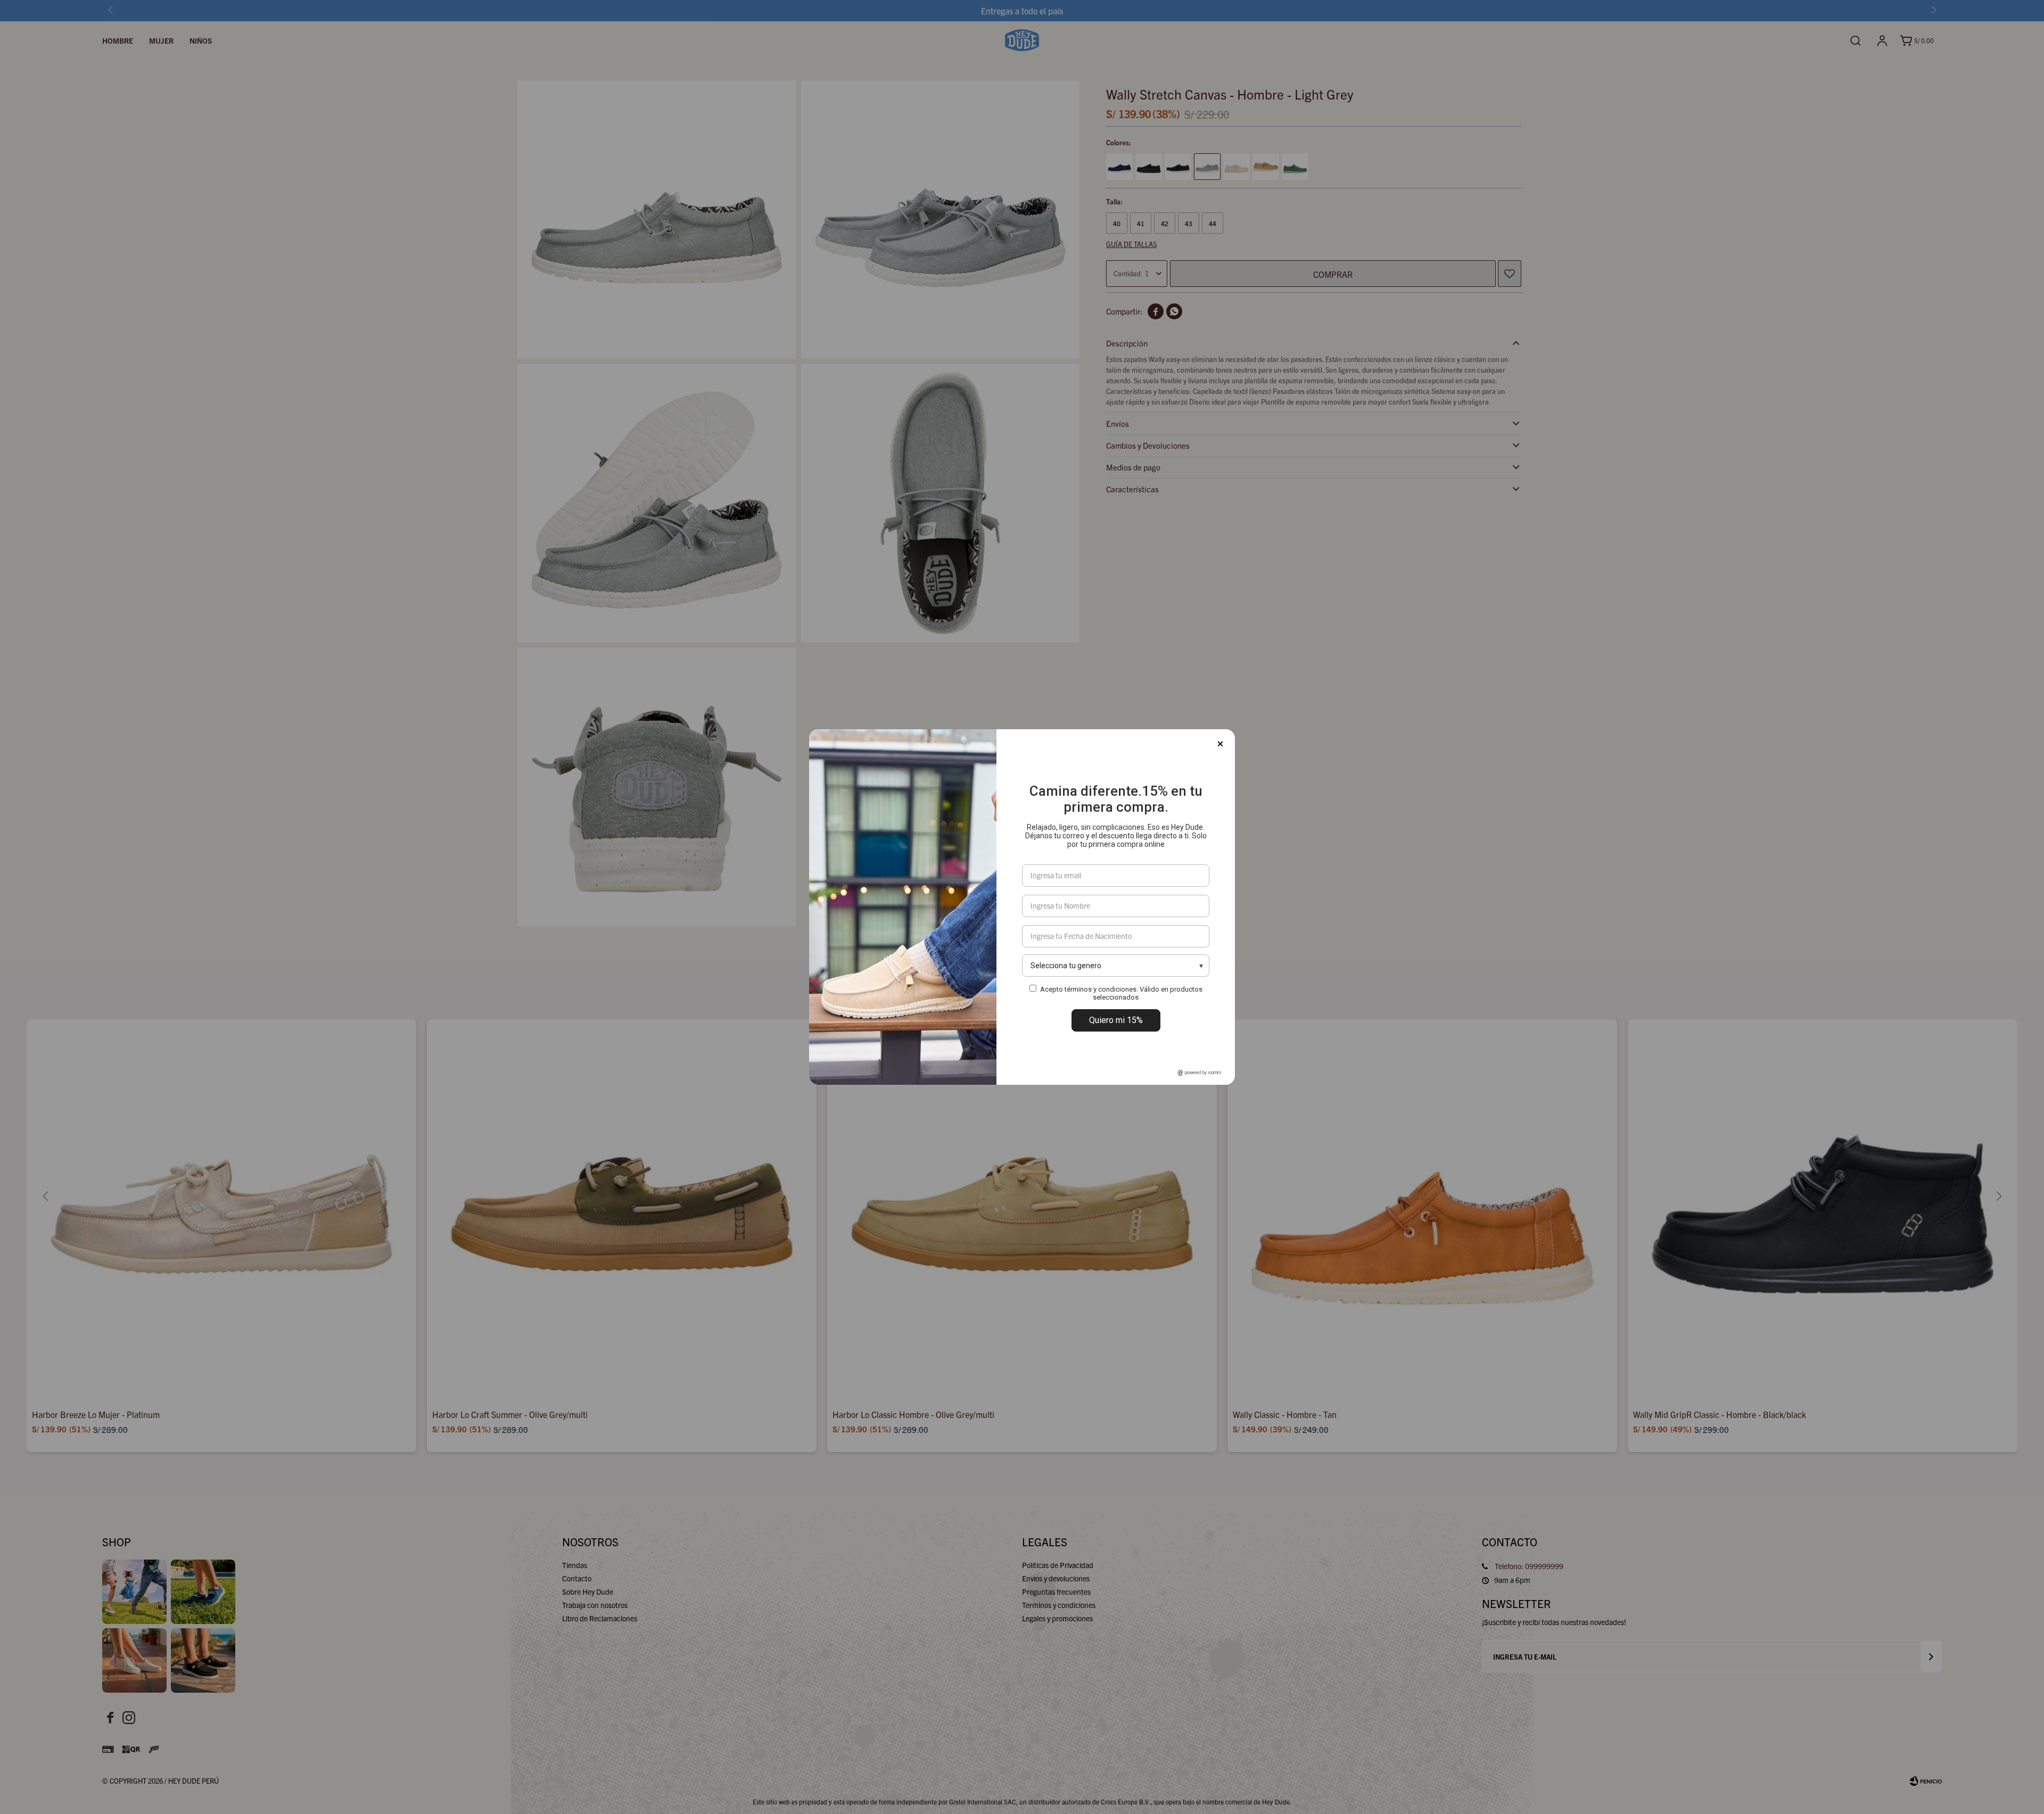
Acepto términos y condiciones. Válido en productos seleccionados (1121, 993)
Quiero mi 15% (1116, 1020)
